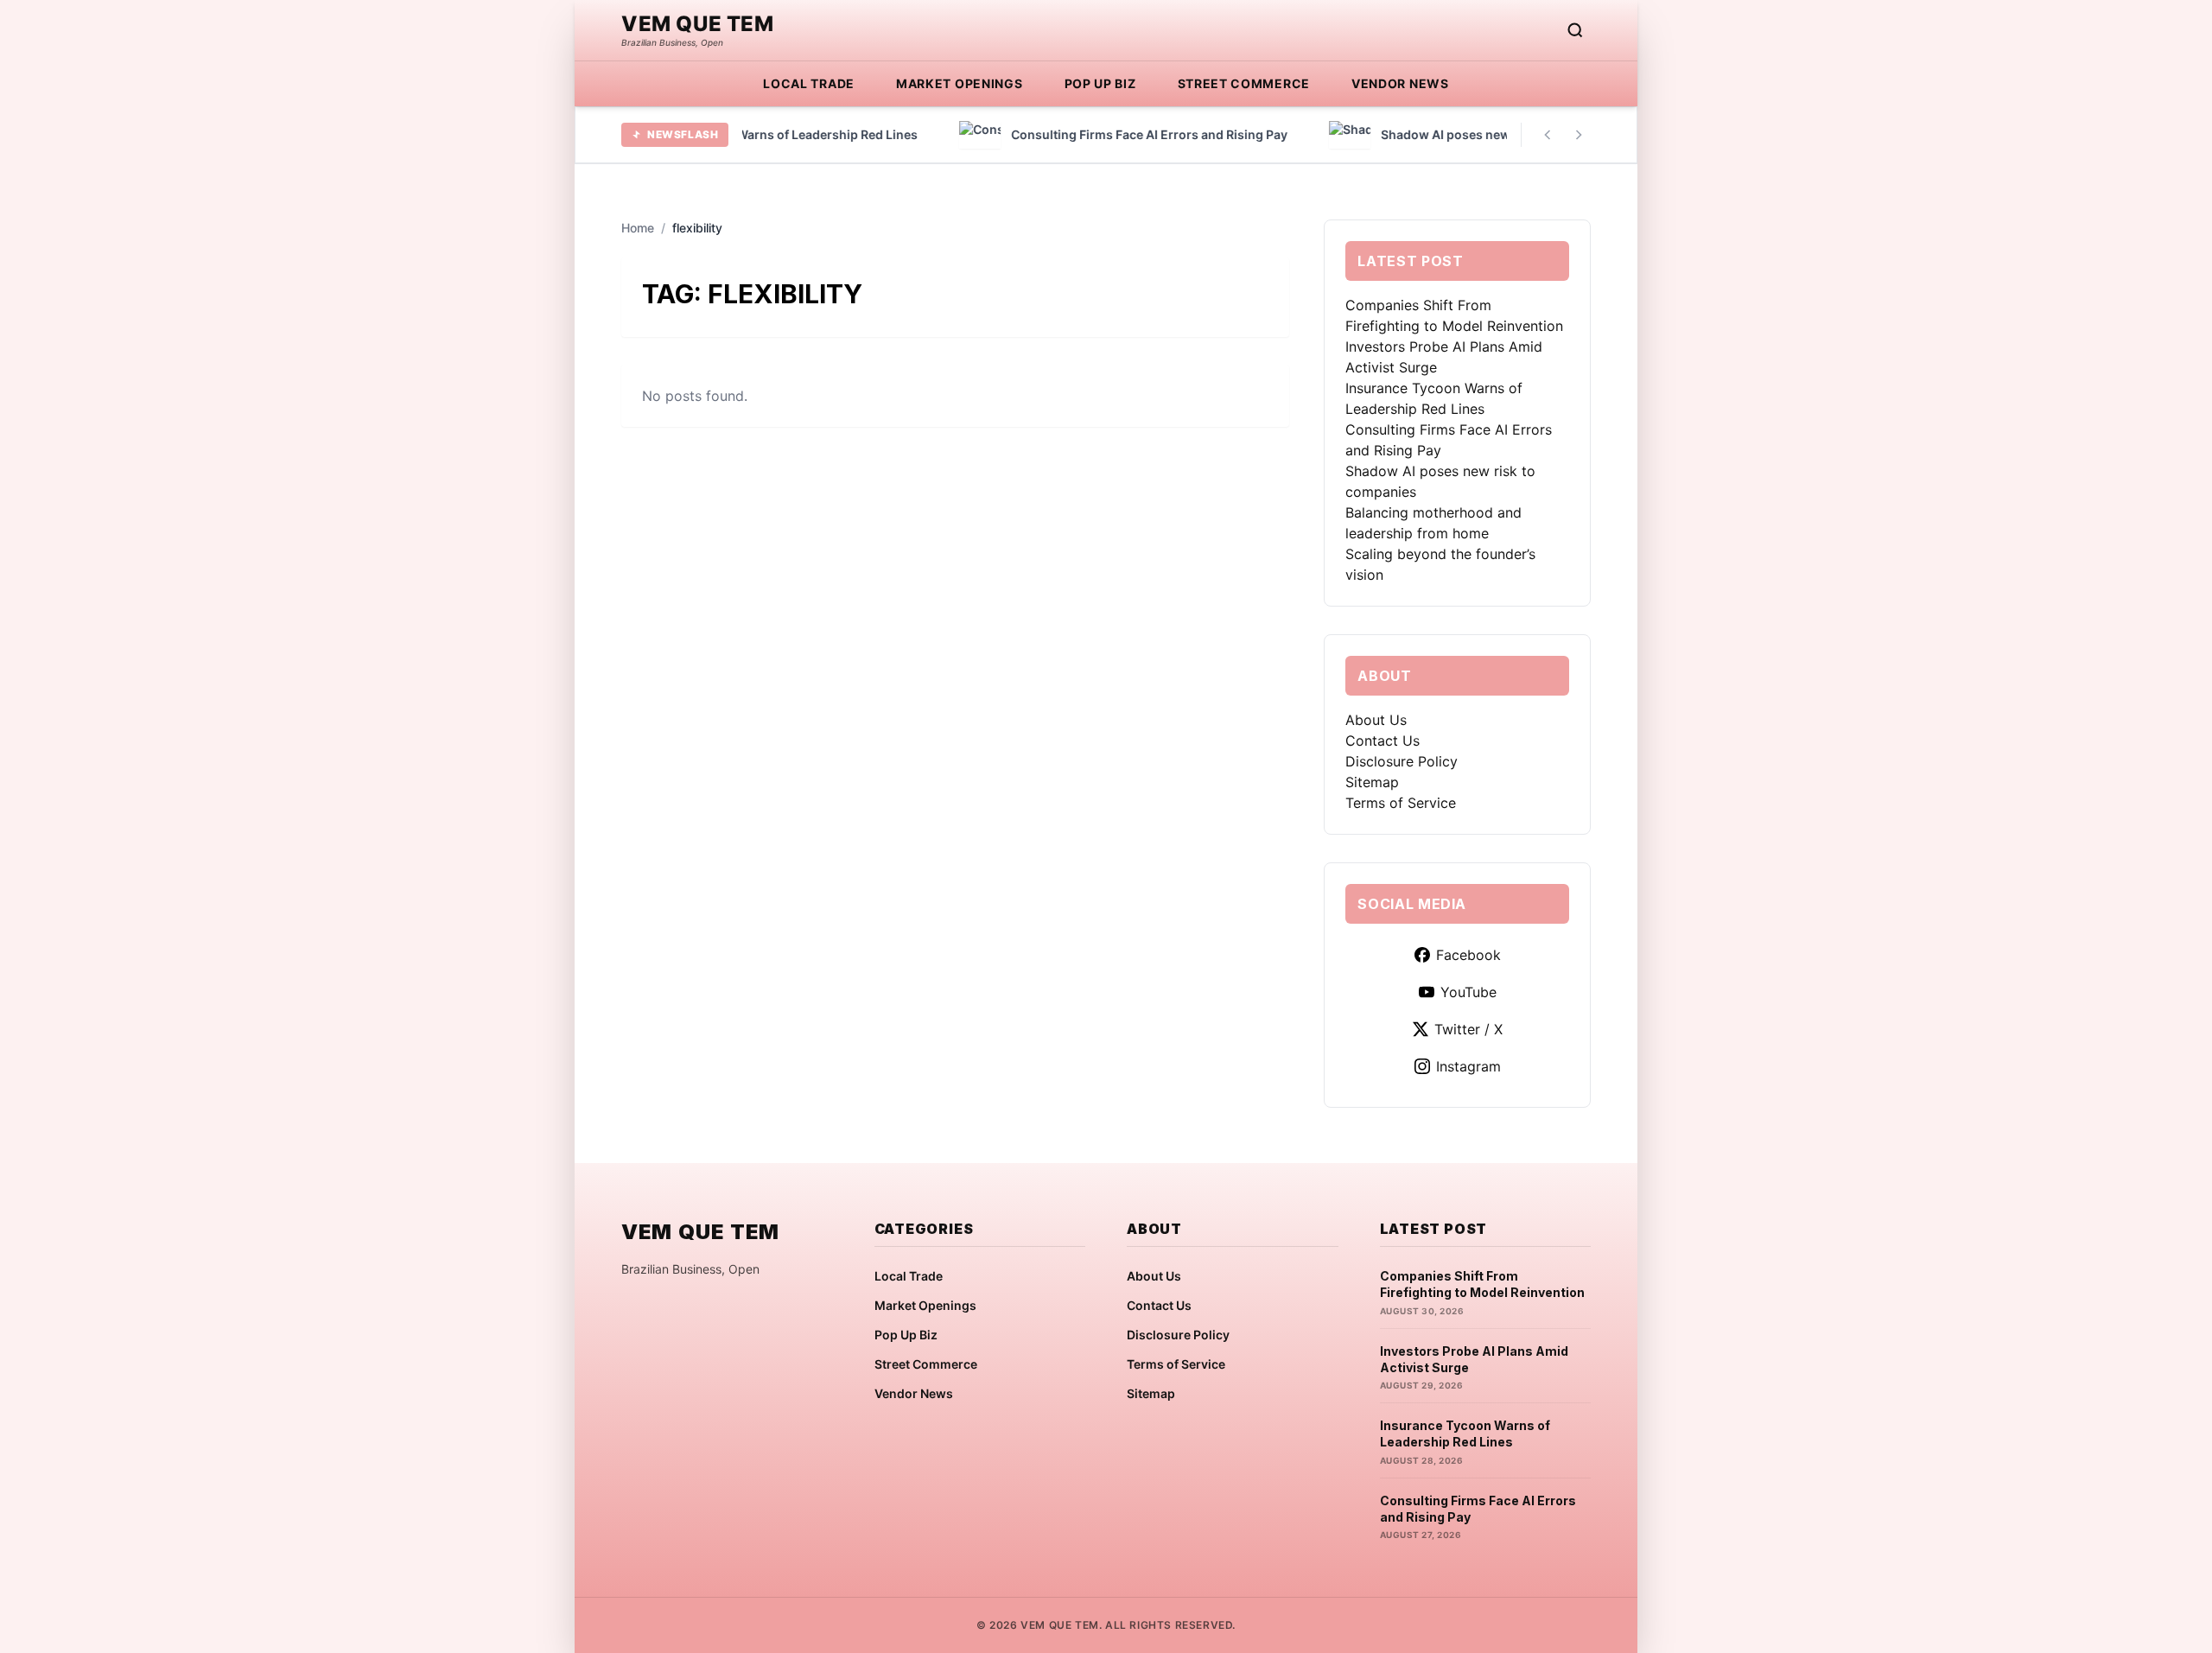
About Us (1376, 720)
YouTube (1468, 992)
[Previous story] (1548, 135)
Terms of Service (1401, 803)
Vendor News (1400, 83)
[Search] (1575, 30)
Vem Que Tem (698, 24)
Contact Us (1382, 741)
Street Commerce (1244, 83)
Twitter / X (1468, 1029)
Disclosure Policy (1402, 761)
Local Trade (809, 83)
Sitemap (1372, 782)
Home (638, 228)
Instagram (1468, 1066)
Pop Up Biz (1100, 83)
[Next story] (1579, 135)
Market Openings (960, 83)
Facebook (1468, 955)
